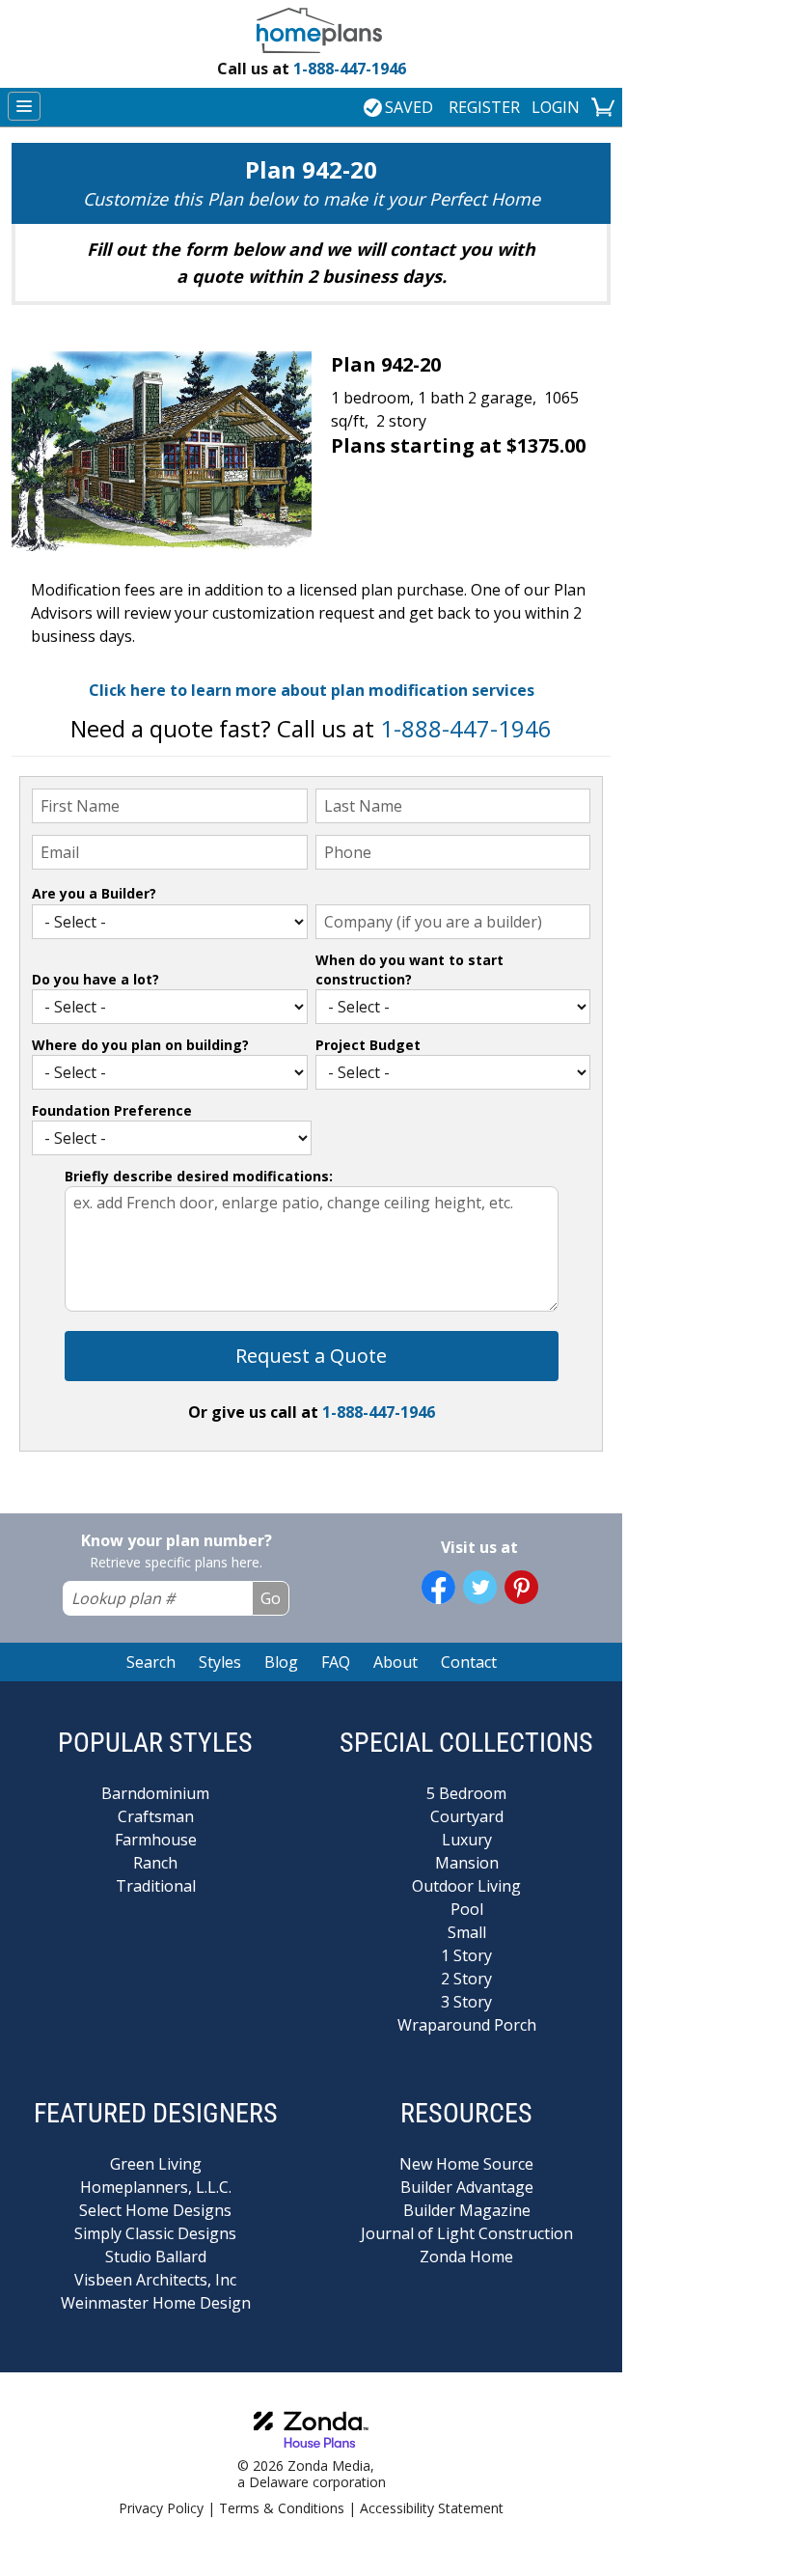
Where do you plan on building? (140, 1045)
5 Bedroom (466, 1793)
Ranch (155, 1863)
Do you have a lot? (95, 979)
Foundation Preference (112, 1110)
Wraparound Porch (467, 2025)
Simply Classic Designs (155, 2233)
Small (467, 1932)
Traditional (156, 1886)
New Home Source (466, 2164)
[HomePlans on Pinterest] (521, 1587)
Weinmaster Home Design (156, 2303)
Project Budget (368, 1045)
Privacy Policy (161, 2508)
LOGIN (556, 107)
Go (271, 1598)
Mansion (467, 1863)
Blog (281, 1662)
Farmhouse (156, 1840)
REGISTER (484, 107)
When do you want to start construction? (409, 969)
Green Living (156, 2164)
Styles (220, 1662)
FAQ (336, 1662)
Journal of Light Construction (467, 2233)
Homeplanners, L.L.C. (156, 2187)
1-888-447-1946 (312, 69)
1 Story (466, 1955)
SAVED (409, 107)
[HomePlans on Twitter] (480, 1587)
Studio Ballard (156, 2257)
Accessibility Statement (432, 2508)
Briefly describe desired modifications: (199, 1176)
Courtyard (467, 1816)
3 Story (466, 2002)
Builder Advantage (467, 2187)
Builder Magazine (467, 2210)
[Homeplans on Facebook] (438, 1587)
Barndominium (155, 1793)
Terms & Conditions (282, 2508)
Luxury (467, 1840)
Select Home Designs (155, 2210)
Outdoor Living (466, 1886)
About (395, 1662)
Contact (469, 1662)
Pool (467, 1909)
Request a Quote (311, 1356)
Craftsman (156, 1816)
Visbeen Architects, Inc (155, 2280)
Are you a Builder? (94, 893)
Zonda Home (466, 2257)
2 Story (466, 1979)
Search (151, 1662)
